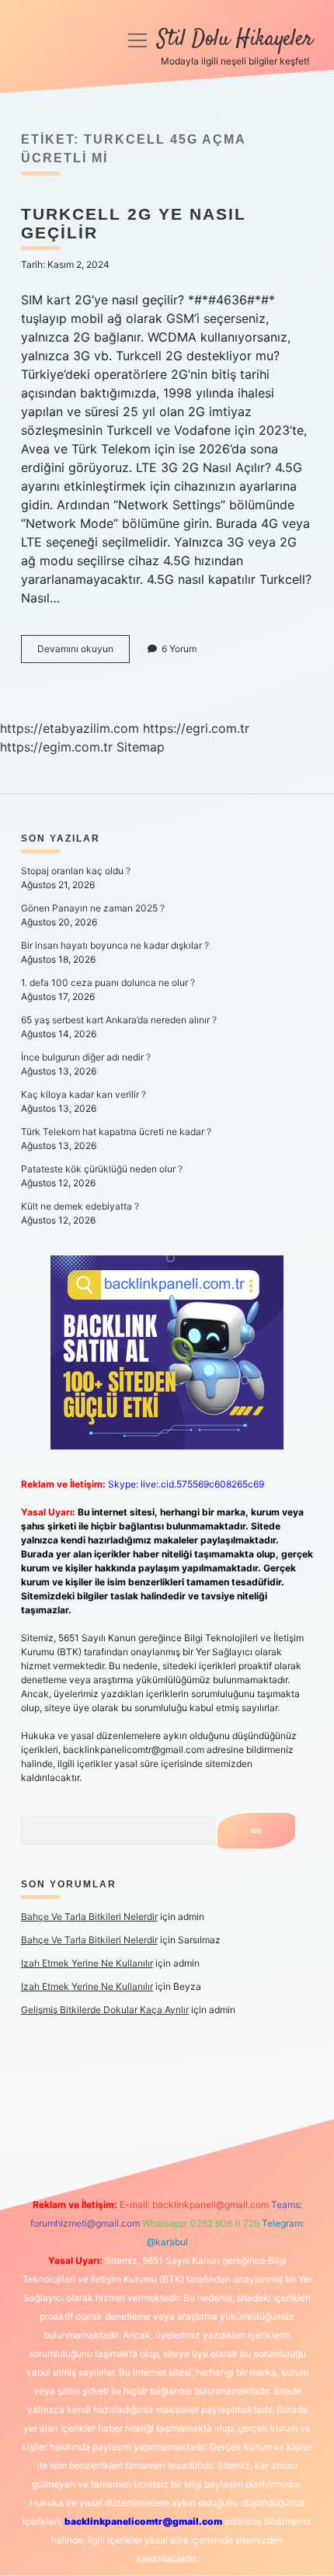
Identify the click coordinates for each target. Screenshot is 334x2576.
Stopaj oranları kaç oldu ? (76, 871)
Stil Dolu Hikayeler (235, 40)
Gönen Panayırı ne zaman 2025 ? (93, 908)
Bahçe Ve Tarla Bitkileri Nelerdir (89, 1916)
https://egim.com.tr (56, 747)
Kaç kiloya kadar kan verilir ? (83, 1094)
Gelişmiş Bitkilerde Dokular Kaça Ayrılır (105, 2010)
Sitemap (141, 747)
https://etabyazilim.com (70, 728)
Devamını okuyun (83, 653)
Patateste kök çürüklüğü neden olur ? (102, 1169)
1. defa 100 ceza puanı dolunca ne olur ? (108, 982)
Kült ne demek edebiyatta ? (80, 1206)
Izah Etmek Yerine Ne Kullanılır (87, 1963)
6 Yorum (179, 649)
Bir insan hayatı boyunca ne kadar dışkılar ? (115, 945)
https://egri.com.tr (196, 728)
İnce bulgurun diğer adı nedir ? (86, 1057)
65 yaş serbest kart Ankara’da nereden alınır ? (119, 1020)
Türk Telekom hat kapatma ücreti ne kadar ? (116, 1132)
